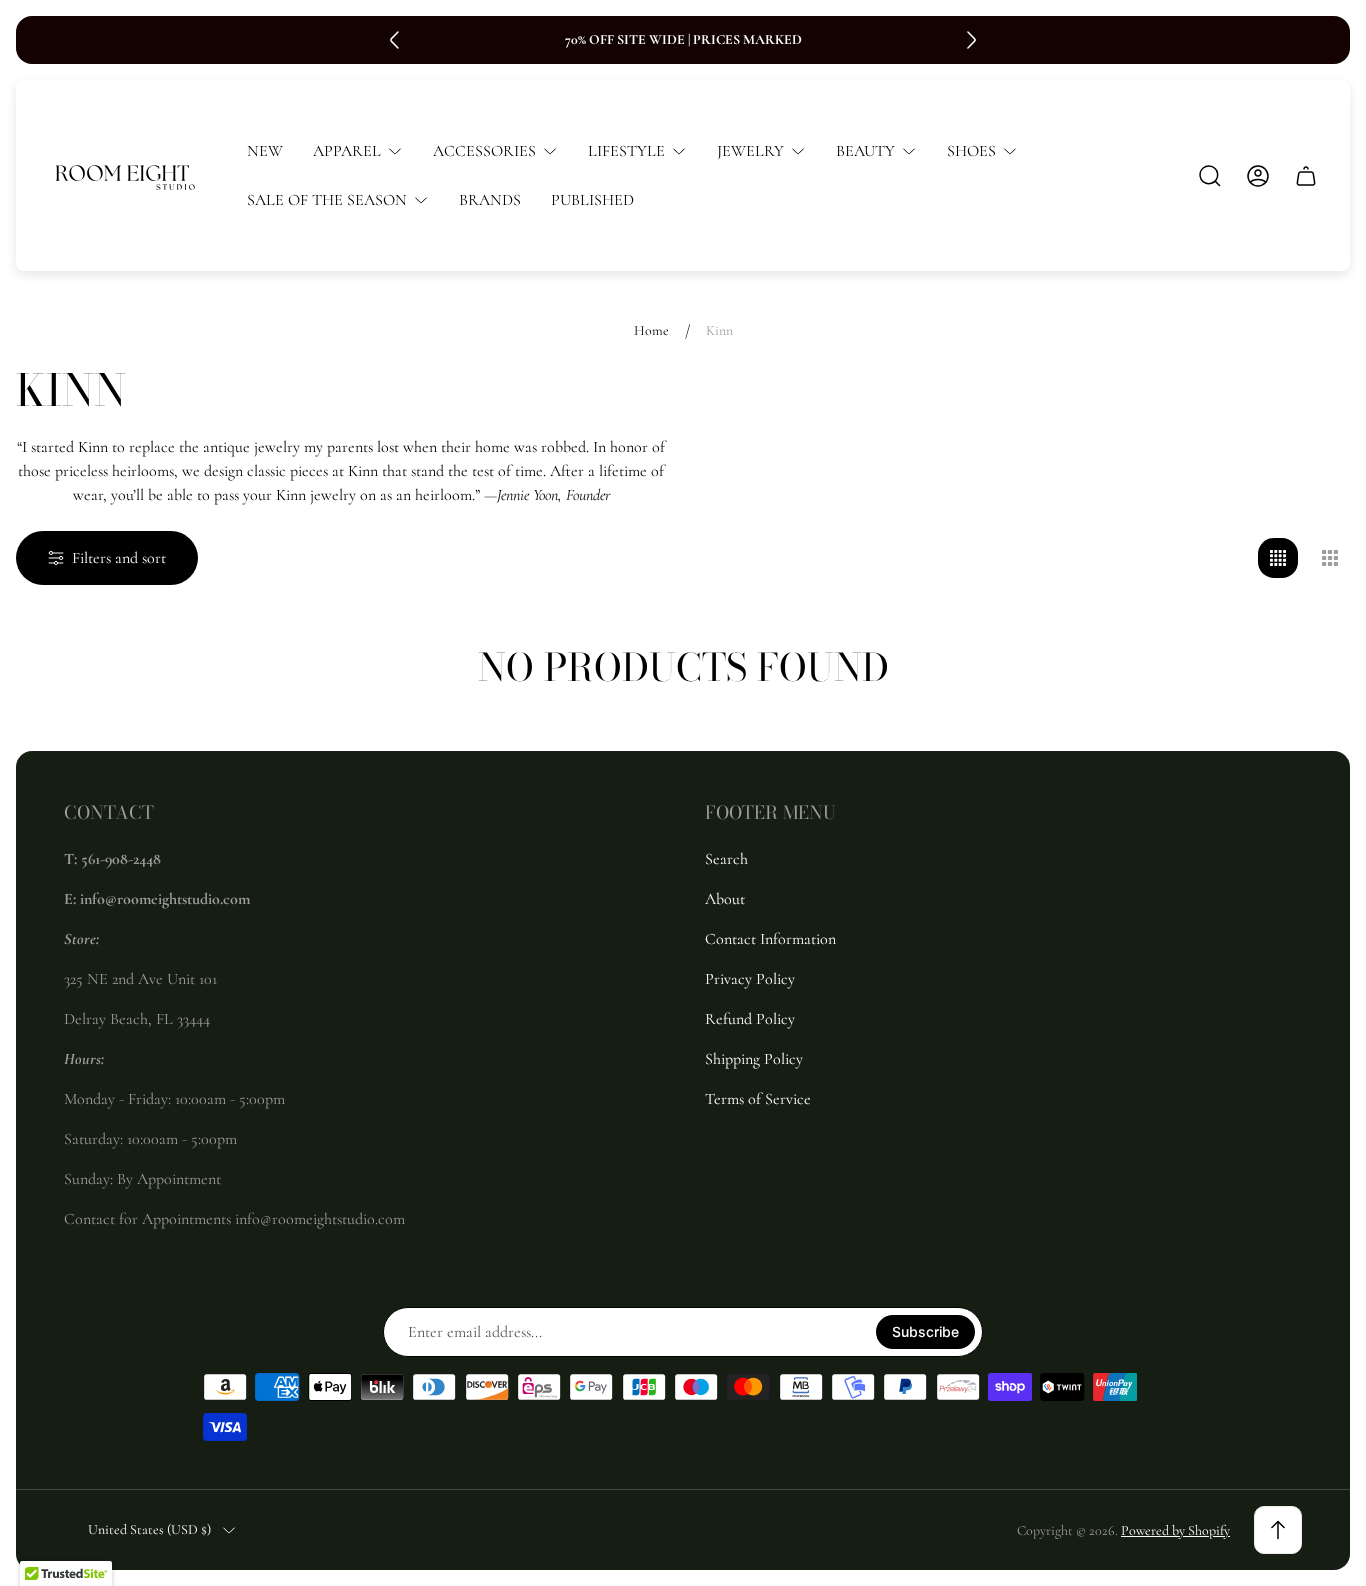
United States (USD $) (149, 1529)
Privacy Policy (750, 979)
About (725, 899)
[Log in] (1258, 176)
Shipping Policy (754, 1059)
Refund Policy (750, 1019)
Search (726, 859)
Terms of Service (758, 1099)
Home (651, 330)
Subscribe (925, 1331)
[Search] (1210, 176)
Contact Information (770, 939)
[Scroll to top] (1278, 1530)
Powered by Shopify (1175, 1530)
